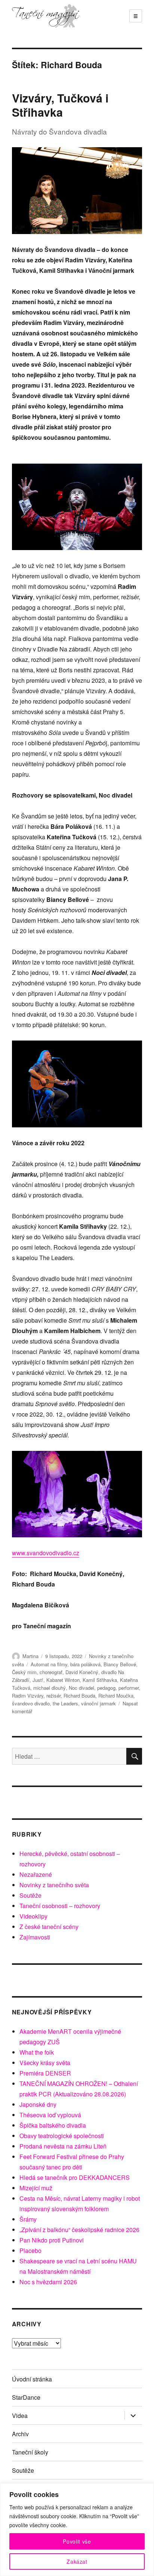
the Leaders (65, 1703)
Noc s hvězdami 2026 (48, 2282)
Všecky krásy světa (45, 2063)
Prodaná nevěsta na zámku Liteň (63, 2146)
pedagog (106, 1688)
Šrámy (28, 2219)
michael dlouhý (50, 1688)
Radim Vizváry (28, 1696)
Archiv (20, 2434)
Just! (38, 1680)
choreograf (51, 1672)
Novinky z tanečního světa (54, 1885)
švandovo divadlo (31, 1703)
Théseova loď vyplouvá (50, 2115)
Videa (20, 2416)
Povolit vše (77, 2541)
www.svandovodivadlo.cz (46, 1553)
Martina (30, 1656)
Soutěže (30, 1895)
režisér (53, 1696)
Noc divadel (81, 1688)
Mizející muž (36, 2188)
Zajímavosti (35, 1937)
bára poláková (85, 1664)
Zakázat (77, 2561)
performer (129, 1688)
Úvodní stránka (32, 2379)
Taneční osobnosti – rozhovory (60, 1906)
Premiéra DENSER (45, 2073)
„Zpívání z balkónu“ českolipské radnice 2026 (79, 2230)
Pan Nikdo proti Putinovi (52, 2240)
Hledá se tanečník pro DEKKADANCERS (75, 2177)
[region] (77, 2530)
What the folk (37, 2052)
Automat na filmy (49, 1664)
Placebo (30, 2250)
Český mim (24, 1672)
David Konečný (82, 1672)
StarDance (26, 2397)
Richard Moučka (116, 1696)
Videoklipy (33, 1916)
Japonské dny (38, 2104)
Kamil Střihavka (100, 1680)
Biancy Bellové (120, 1664)
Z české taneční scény (49, 1927)
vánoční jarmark (98, 1703)
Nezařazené (36, 1874)
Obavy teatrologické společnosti (62, 2136)
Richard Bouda (79, 1696)
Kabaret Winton (63, 1680)
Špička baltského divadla (53, 2125)
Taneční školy (30, 2452)
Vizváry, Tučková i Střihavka (60, 105)
